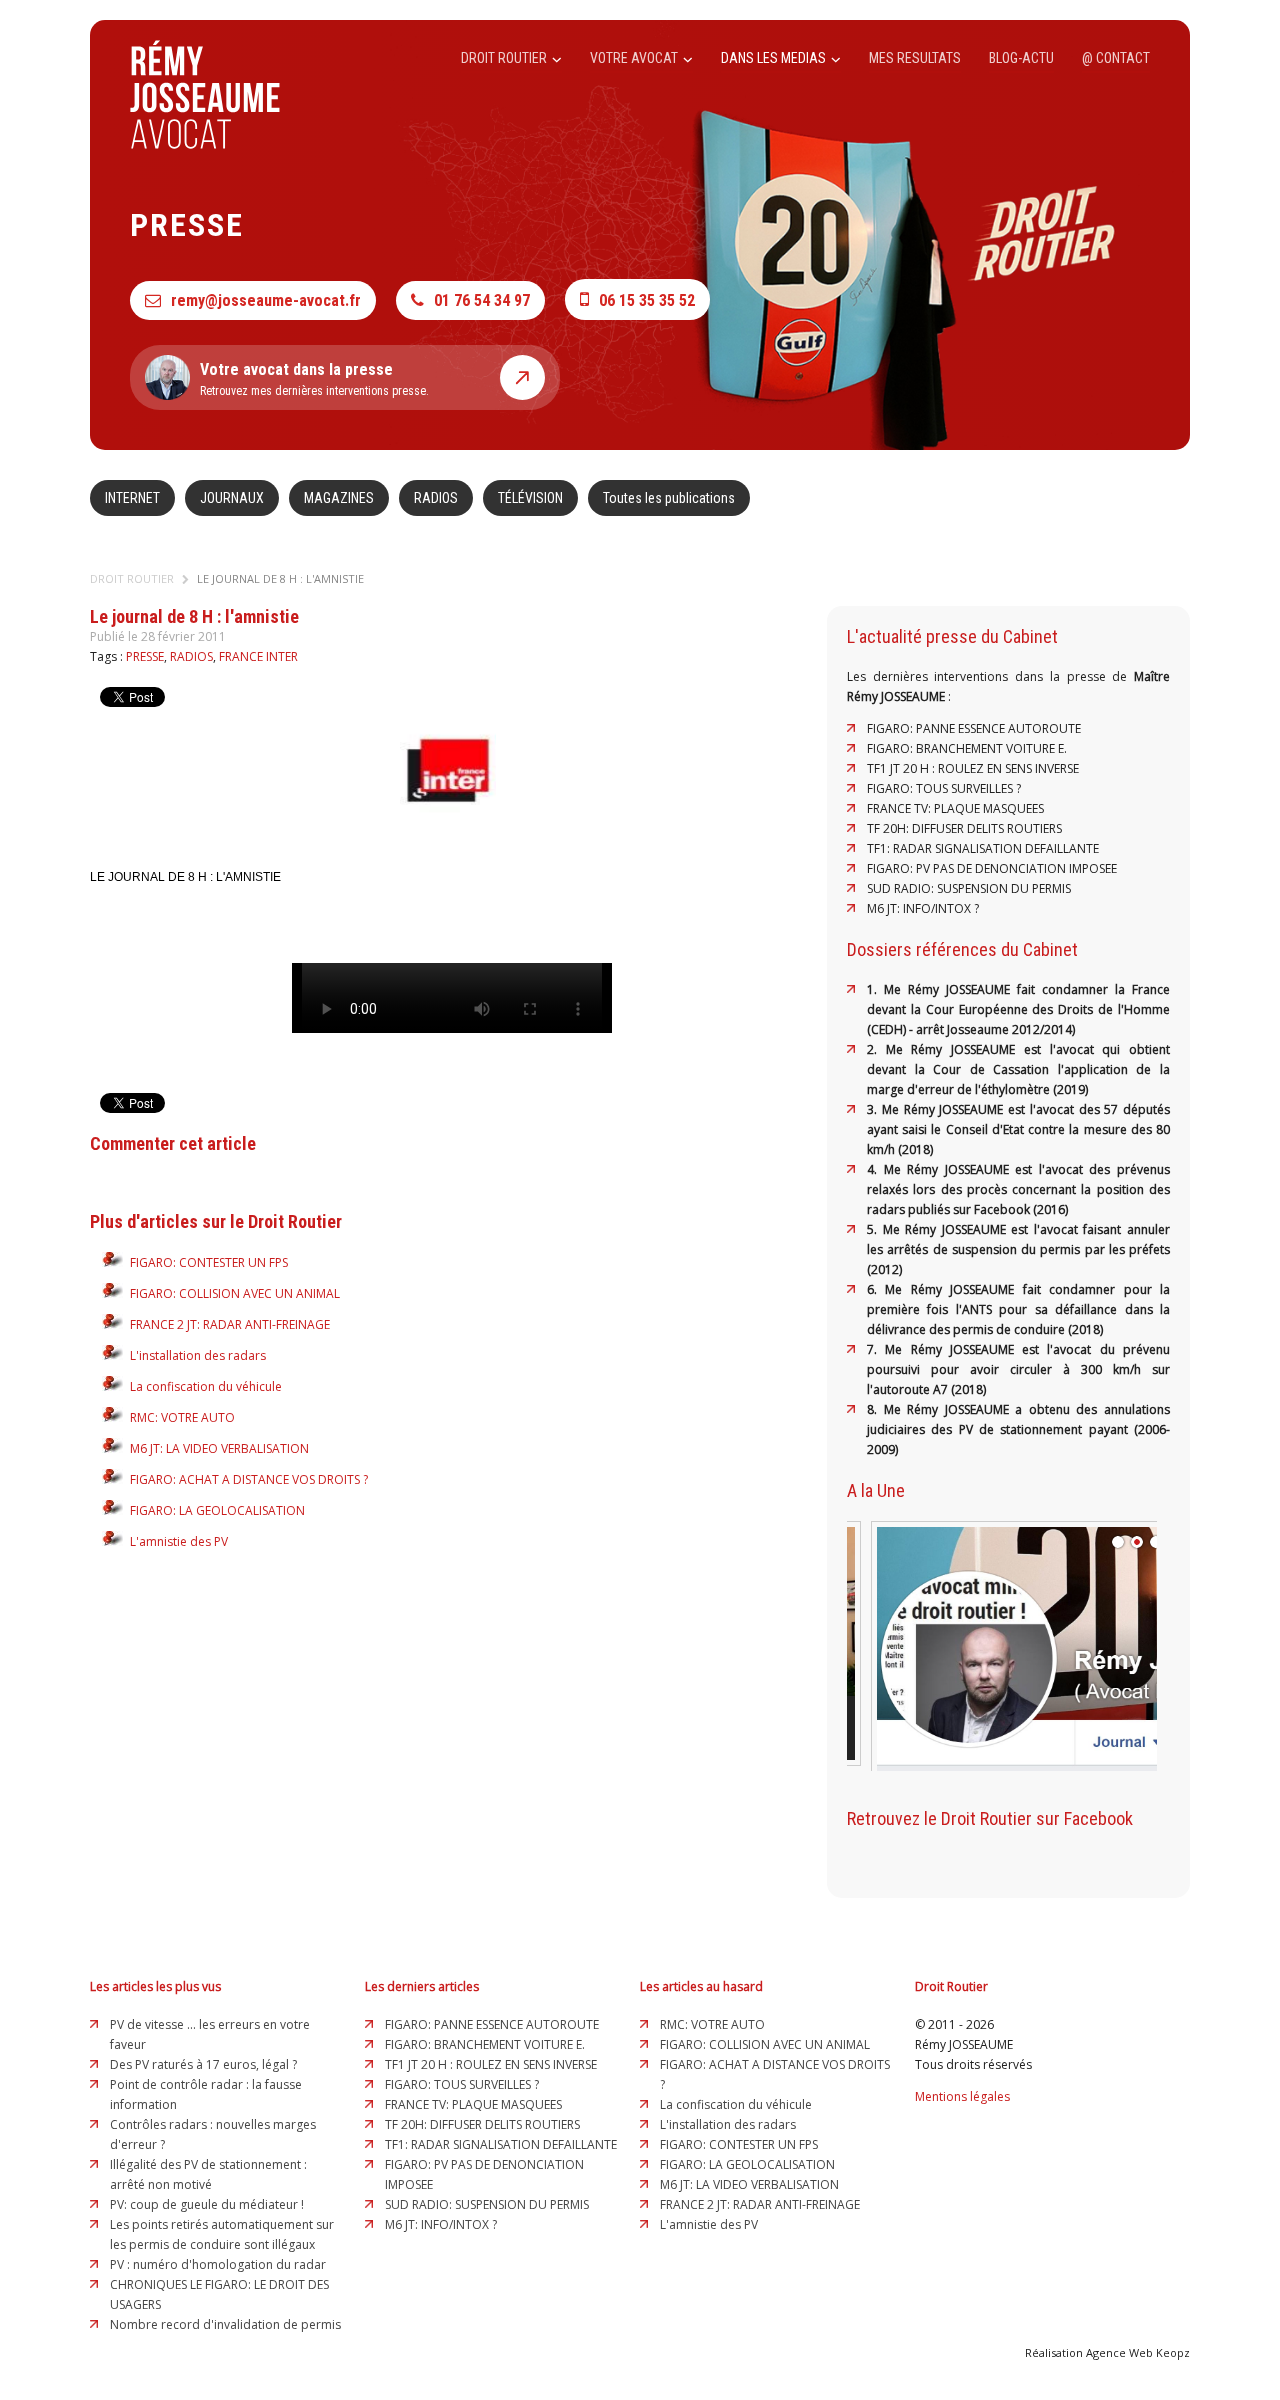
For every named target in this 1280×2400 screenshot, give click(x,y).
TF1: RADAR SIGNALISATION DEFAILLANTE (983, 848)
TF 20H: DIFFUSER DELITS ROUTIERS (964, 828)
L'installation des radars (198, 1355)
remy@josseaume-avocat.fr (266, 300)
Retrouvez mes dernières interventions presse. (314, 379)
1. (875, 989)
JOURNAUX (232, 498)
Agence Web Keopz (1138, 2352)
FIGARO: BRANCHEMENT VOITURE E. (967, 748)
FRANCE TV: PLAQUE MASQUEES (955, 808)
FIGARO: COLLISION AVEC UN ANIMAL (235, 1293)
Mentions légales (962, 2096)
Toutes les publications (669, 498)
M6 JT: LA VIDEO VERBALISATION (219, 1448)
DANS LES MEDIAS (775, 58)
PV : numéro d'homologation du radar (218, 2264)
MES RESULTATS (915, 58)
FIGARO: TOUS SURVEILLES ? (944, 788)
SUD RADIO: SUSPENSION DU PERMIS (969, 888)
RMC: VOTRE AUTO (182, 1417)
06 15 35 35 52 (647, 300)
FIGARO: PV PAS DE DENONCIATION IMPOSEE (992, 868)
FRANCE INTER (258, 656)
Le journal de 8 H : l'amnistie (280, 578)
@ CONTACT (1116, 58)
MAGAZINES (339, 498)
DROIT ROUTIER (505, 58)
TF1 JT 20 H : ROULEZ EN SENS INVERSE (973, 768)
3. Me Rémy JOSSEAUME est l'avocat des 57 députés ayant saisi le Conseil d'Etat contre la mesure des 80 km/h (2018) (1018, 1129)
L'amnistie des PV (179, 1541)
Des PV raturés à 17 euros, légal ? (203, 2064)
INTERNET (132, 498)
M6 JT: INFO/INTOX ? (923, 908)
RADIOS (436, 498)
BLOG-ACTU (1021, 58)
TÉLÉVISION (530, 498)
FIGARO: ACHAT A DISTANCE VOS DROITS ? (249, 1479)
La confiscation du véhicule (206, 1386)
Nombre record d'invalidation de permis (225, 2324)
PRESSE (145, 656)
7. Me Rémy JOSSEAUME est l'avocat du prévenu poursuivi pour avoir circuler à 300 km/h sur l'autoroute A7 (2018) (1018, 1369)
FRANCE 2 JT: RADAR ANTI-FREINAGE (230, 1324)
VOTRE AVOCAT (635, 58)
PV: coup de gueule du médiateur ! (207, 2204)
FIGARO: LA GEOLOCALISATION (217, 1510)
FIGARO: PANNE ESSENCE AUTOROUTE (974, 728)
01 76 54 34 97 (482, 300)
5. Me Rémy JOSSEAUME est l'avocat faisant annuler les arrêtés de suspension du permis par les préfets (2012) (1018, 1249)
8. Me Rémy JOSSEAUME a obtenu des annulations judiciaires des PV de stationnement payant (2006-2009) (1018, 1429)
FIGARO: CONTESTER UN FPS (209, 1262)
